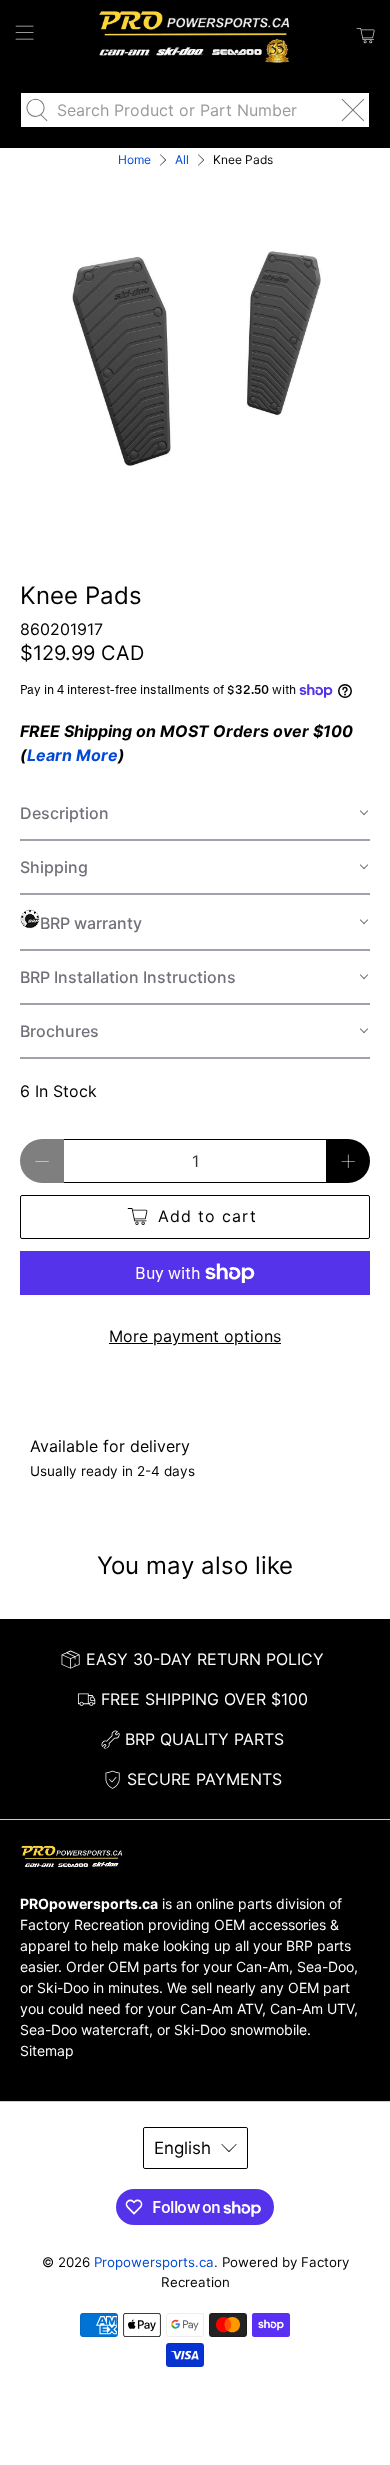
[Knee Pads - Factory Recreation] (195, 347)
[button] (195, 814)
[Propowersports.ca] (195, 36)
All (182, 160)
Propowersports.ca (154, 2262)
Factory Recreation (82, 1924)
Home (134, 160)
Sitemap (47, 2050)
